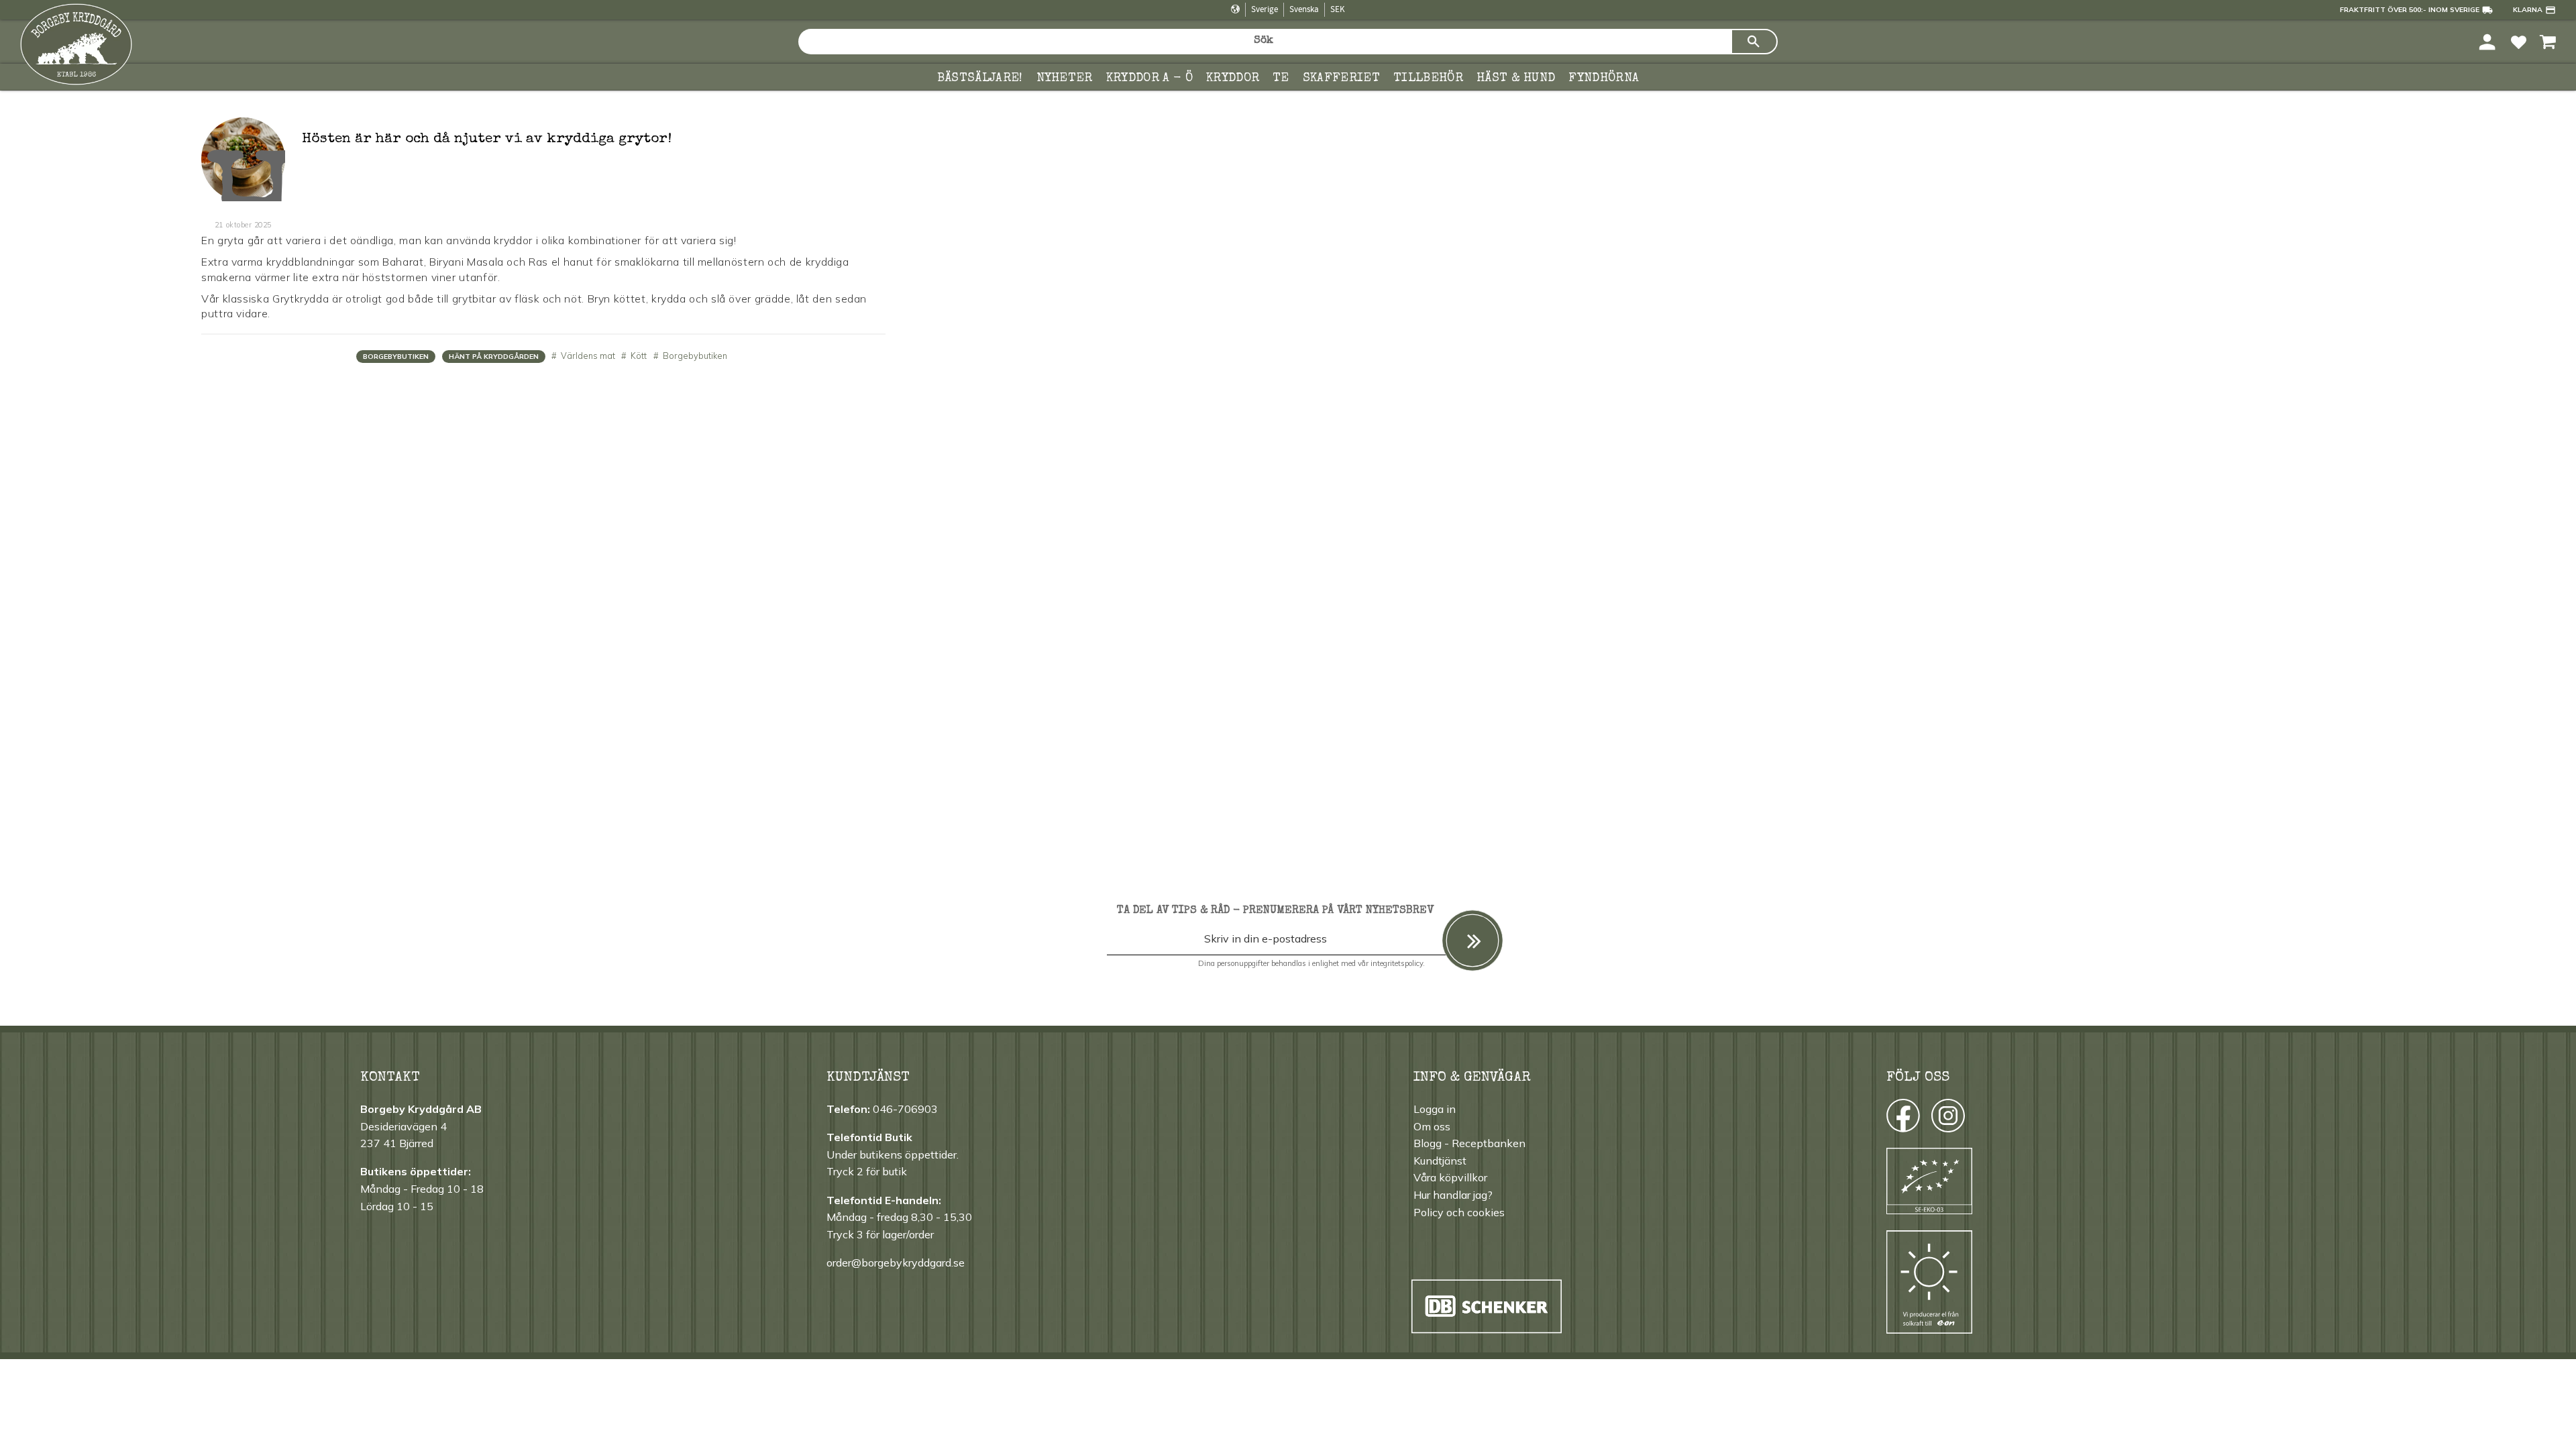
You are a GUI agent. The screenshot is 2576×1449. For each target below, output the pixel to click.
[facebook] (1891, 1119)
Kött (638, 356)
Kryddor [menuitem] (1233, 78)
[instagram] (1902, 1119)
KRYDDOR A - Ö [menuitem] (1149, 78)
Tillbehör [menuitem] (1428, 78)
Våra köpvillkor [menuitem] (1450, 1177)
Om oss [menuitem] (1432, 1126)
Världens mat (587, 356)
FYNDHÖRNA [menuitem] (1604, 78)
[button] (2519, 41)
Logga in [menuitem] (1435, 1109)
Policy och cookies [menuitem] (1459, 1212)
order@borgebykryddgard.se (896, 1263)
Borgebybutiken (396, 357)
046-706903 (905, 1109)
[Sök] (1754, 42)
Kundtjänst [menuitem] (1440, 1161)
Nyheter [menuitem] (1065, 78)
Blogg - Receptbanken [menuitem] (1469, 1143)
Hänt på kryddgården (494, 357)
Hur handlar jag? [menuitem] (1453, 1195)
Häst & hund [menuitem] (1516, 78)
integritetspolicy (1397, 963)
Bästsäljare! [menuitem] (980, 78)
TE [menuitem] (1281, 78)
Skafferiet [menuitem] (1341, 78)
